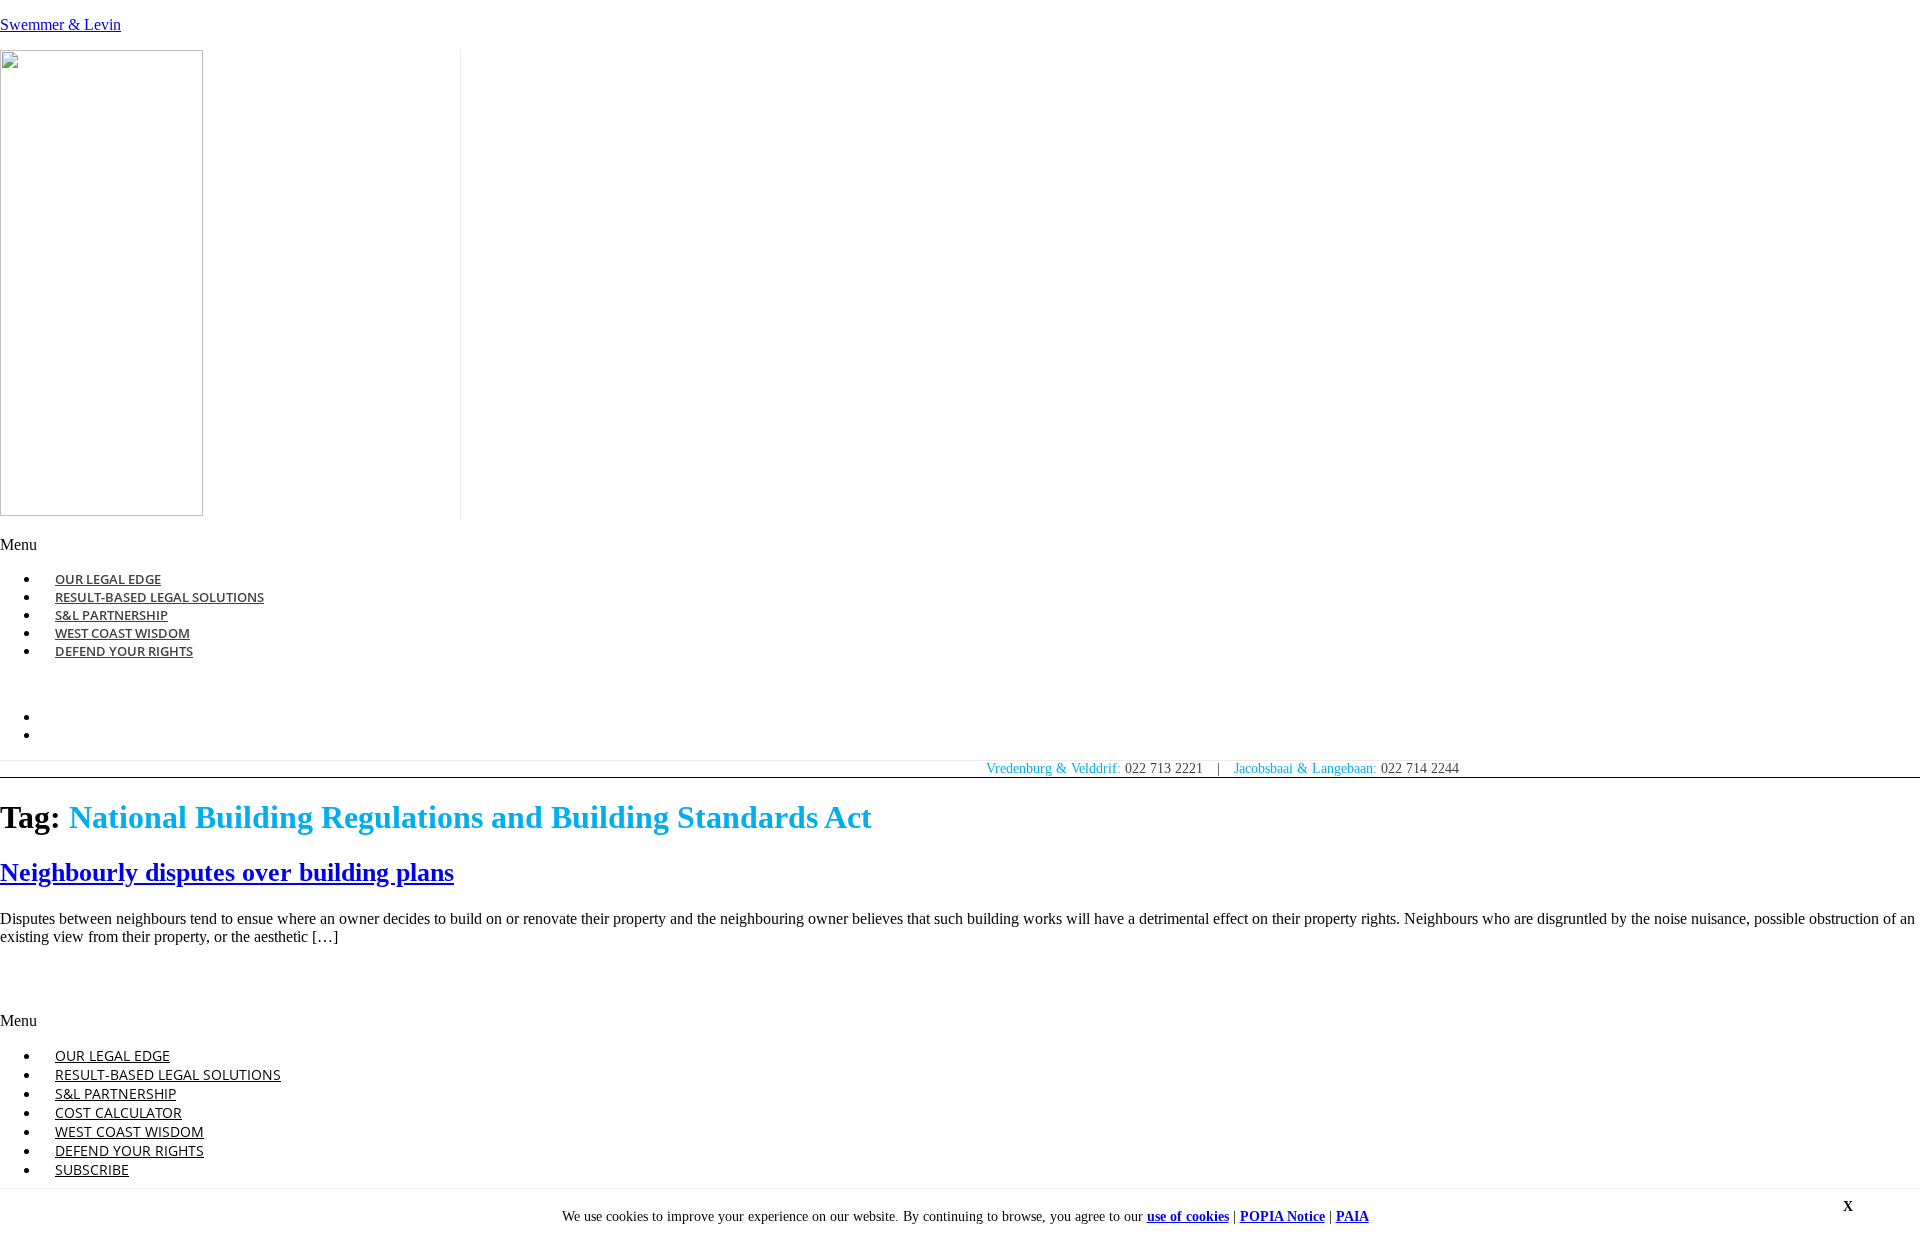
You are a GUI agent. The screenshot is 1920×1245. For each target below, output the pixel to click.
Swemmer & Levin (60, 24)
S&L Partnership (115, 1093)
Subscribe (92, 1169)
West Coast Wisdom (129, 1131)
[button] (657, 545)
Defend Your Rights (124, 651)
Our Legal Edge (112, 1055)
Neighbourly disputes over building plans (227, 872)
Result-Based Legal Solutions (168, 1074)
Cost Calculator (118, 1112)
